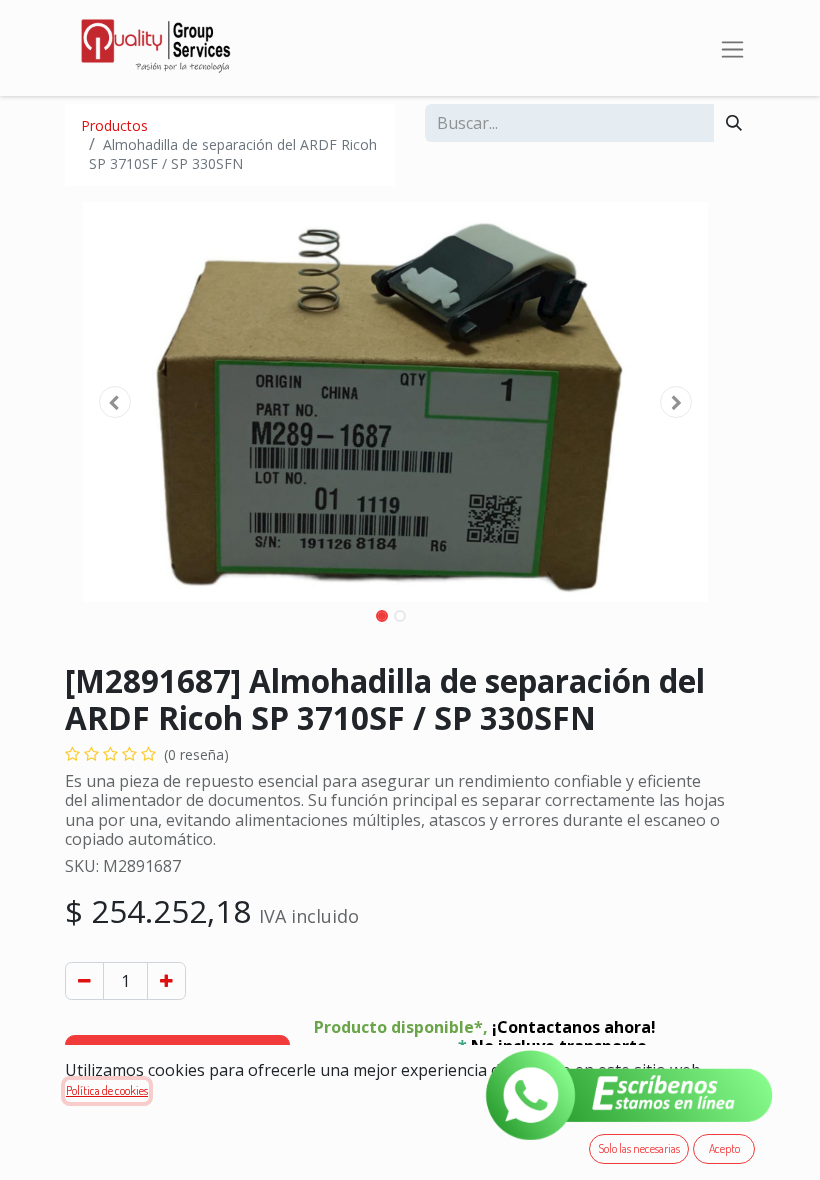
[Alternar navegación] (732, 47)
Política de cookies (107, 1090)
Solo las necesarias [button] (639, 1148)
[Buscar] (734, 123)
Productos (114, 125)
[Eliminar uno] (84, 981)
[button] (114, 402)
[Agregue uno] (166, 981)
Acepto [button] (724, 1148)
